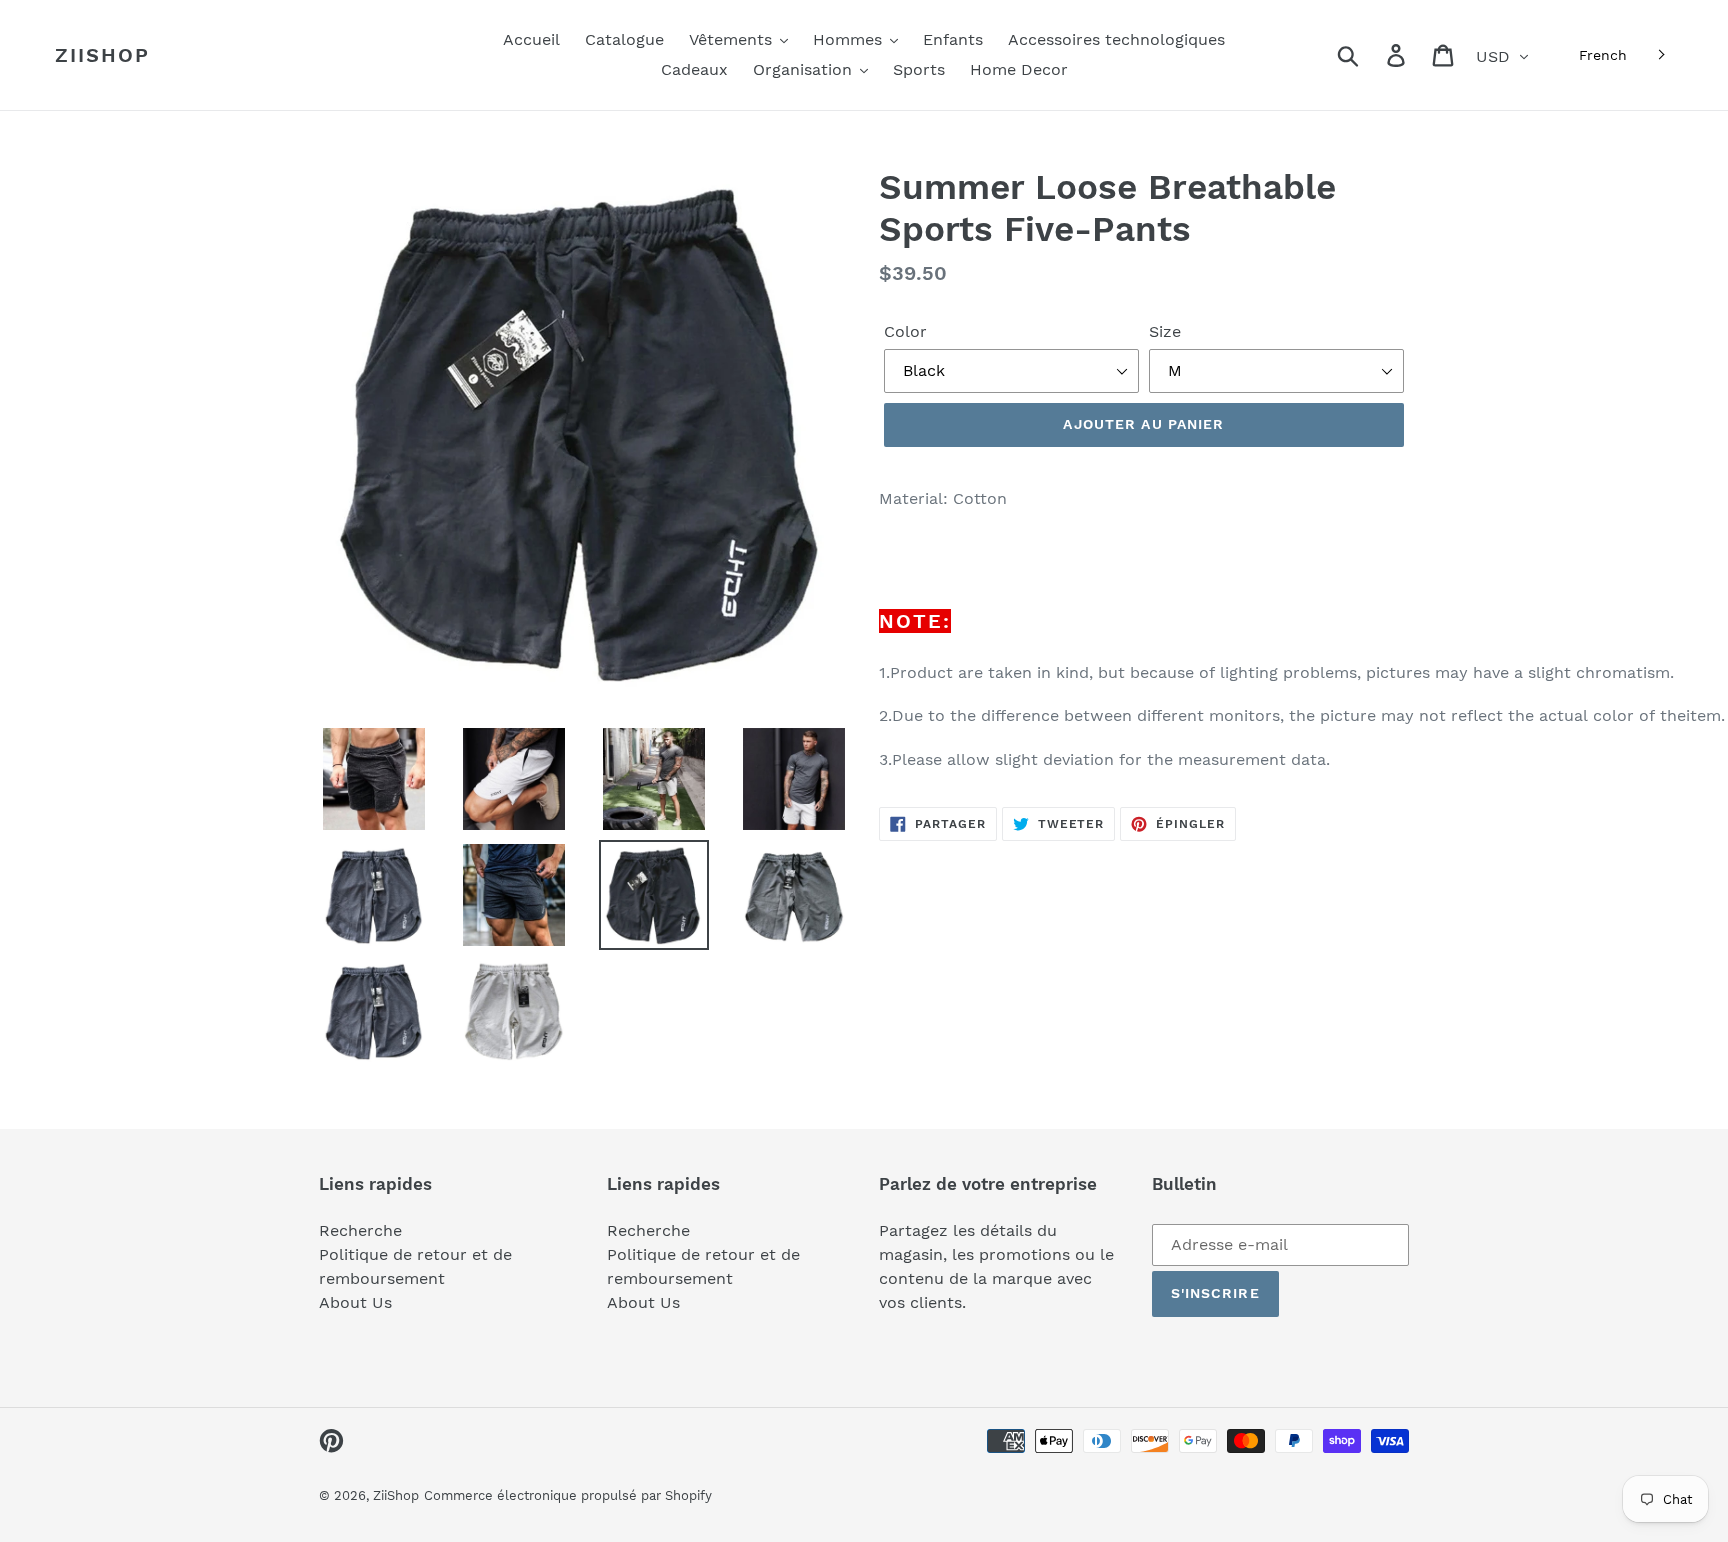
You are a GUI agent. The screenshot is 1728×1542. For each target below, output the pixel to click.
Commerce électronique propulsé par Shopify (568, 1495)
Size (1165, 331)
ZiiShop (102, 55)
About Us (355, 1302)
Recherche (360, 1230)
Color (905, 331)
